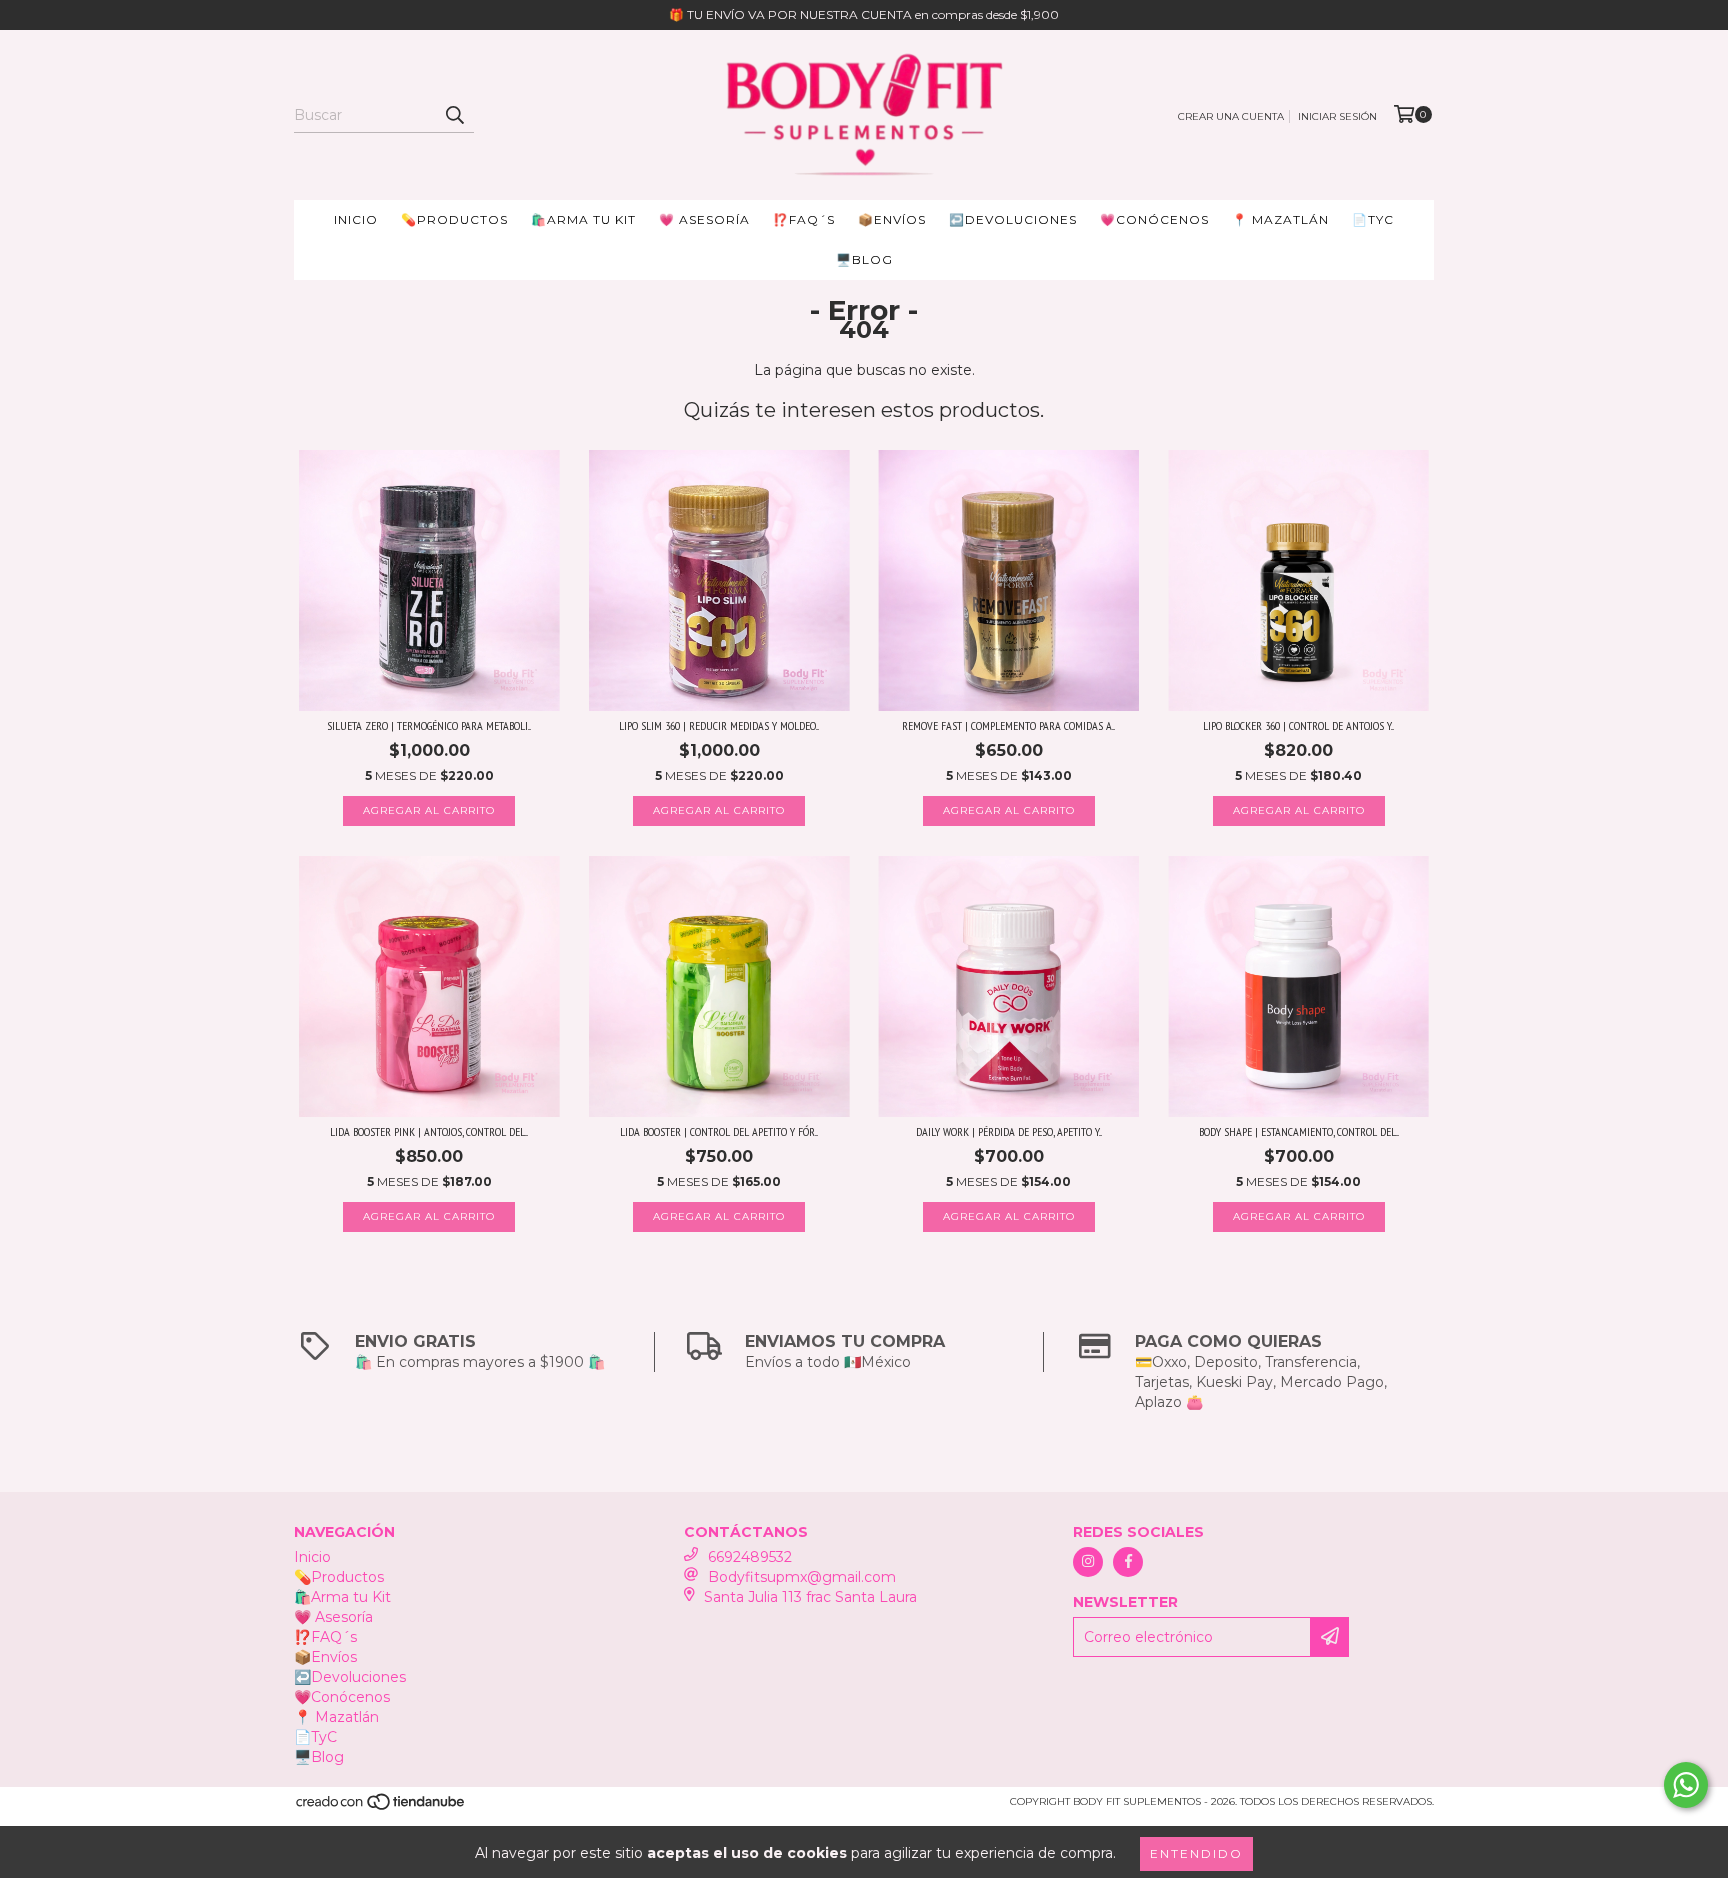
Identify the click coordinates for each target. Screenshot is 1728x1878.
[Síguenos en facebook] (1128, 1562)
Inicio (356, 219)
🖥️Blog (864, 259)
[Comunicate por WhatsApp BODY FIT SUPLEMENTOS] (1686, 1785)
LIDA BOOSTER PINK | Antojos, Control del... (429, 1131)
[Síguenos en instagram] (1088, 1562)
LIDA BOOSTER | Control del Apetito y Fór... (719, 1131)
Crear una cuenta (1231, 116)
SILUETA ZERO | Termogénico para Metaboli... (429, 725)
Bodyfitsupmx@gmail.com (802, 1577)
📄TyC (1373, 219)
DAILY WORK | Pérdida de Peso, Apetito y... (1009, 1131)
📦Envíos (892, 219)
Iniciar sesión (1337, 116)
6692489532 (750, 1557)
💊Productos (454, 219)
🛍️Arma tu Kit (583, 219)
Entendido (1196, 1853)
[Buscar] (454, 115)
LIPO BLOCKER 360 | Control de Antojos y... (1298, 725)
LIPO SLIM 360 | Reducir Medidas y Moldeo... (719, 725)
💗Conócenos (1154, 219)
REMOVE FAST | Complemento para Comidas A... (1008, 725)
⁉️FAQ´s (804, 219)
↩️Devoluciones (1013, 219)
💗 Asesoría (704, 219)
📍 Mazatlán (1280, 219)
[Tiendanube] (381, 1807)
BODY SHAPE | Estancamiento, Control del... (1299, 1131)
